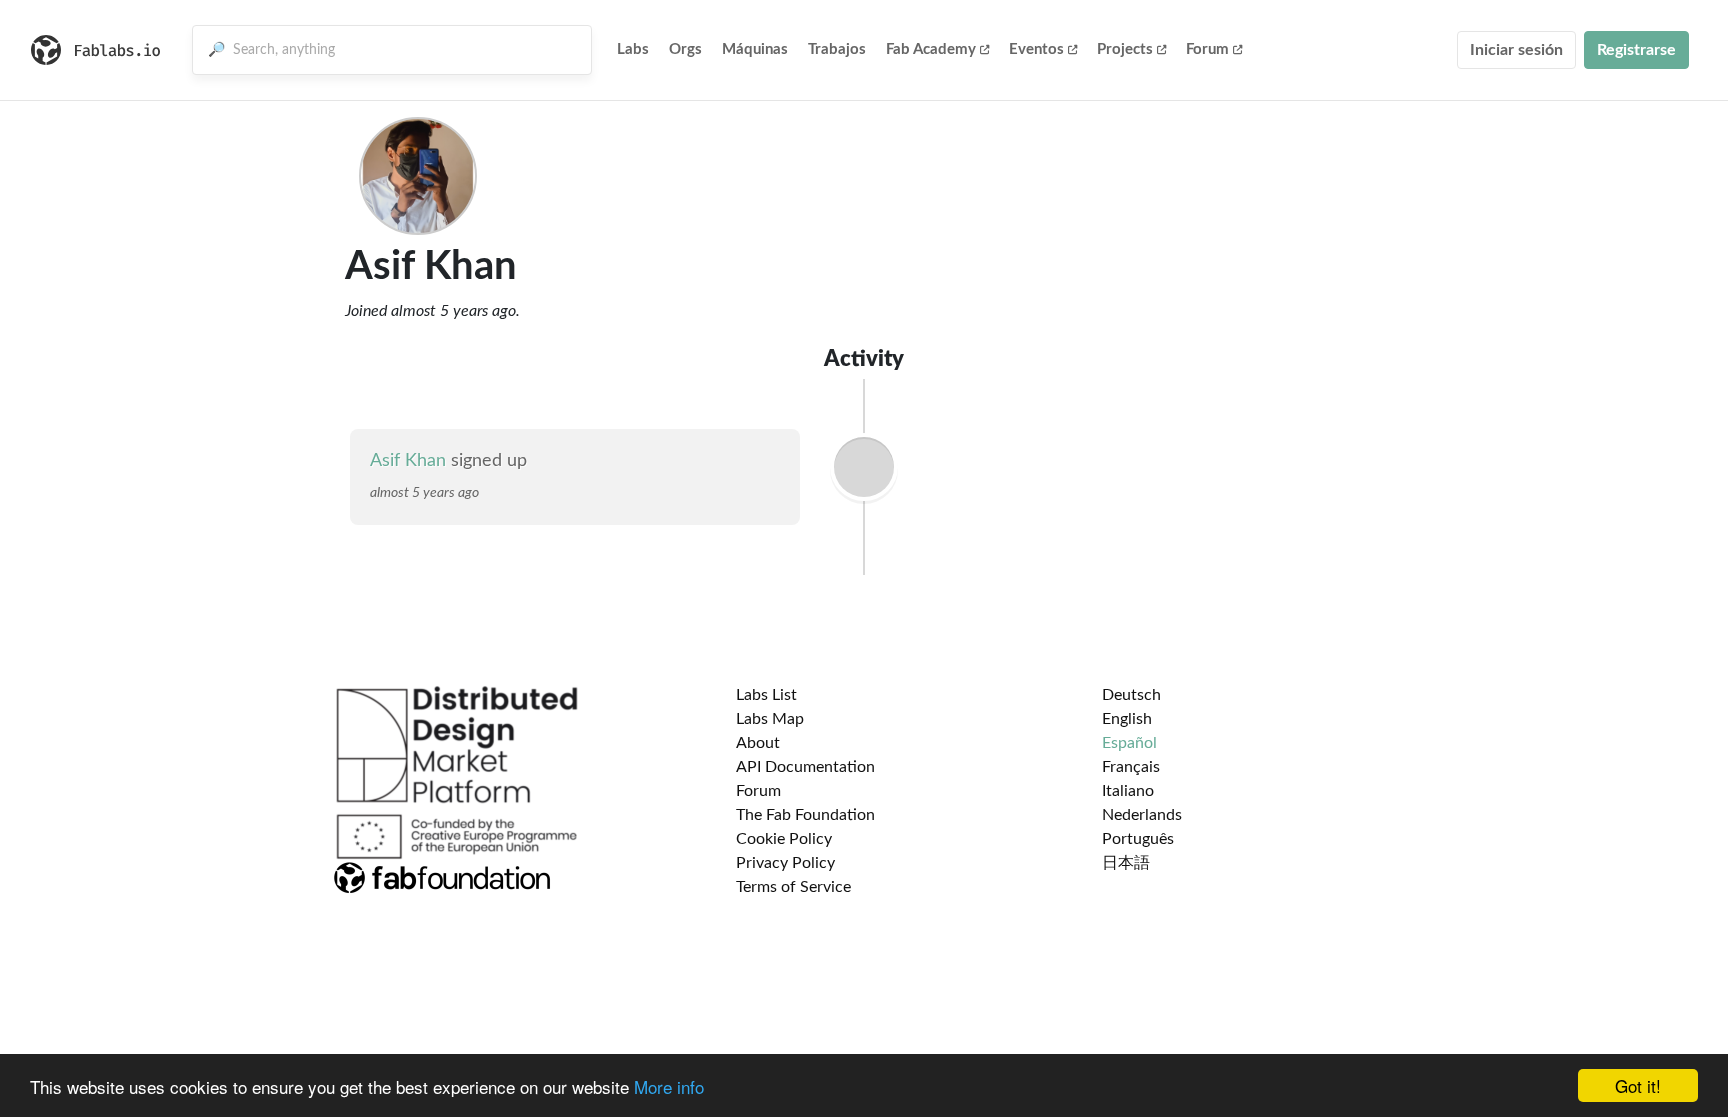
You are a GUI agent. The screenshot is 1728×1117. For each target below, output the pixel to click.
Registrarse (1636, 50)
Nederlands (1142, 815)
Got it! (1638, 1085)
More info (669, 1086)
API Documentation (805, 767)
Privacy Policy (785, 863)
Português (1138, 839)
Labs (633, 49)
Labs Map (770, 719)
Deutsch (1131, 695)
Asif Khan (408, 461)
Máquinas (755, 49)
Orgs (685, 49)
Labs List (766, 695)
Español (1129, 743)
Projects (1125, 49)
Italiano (1128, 791)
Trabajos (837, 49)
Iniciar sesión (1516, 50)
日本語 (1126, 863)
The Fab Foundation (805, 815)
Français (1131, 767)
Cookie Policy (784, 839)
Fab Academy (931, 49)
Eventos (1036, 49)
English (1127, 719)
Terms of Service (793, 887)
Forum (1207, 49)
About (758, 743)
